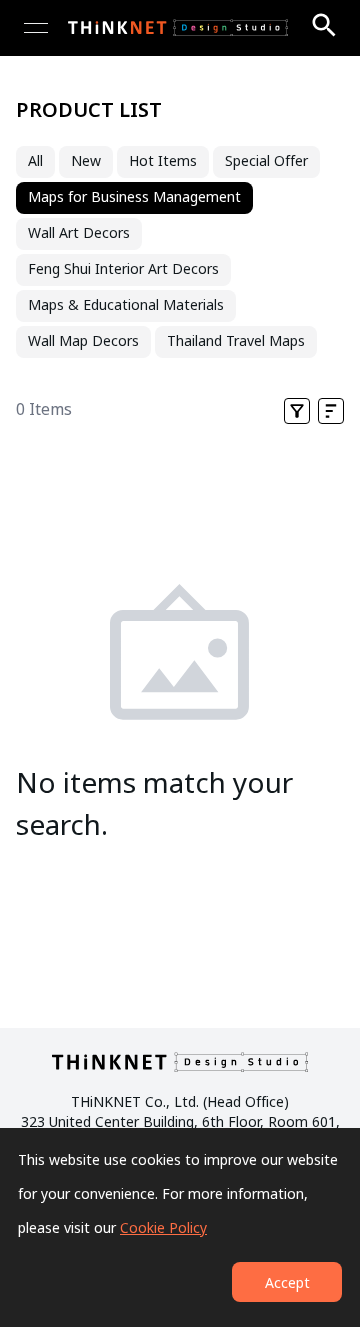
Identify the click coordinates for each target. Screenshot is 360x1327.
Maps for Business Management (134, 198)
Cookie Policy (163, 1228)
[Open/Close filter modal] (297, 411)
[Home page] (178, 28)
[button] (331, 411)
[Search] (324, 25)
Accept (287, 1283)
